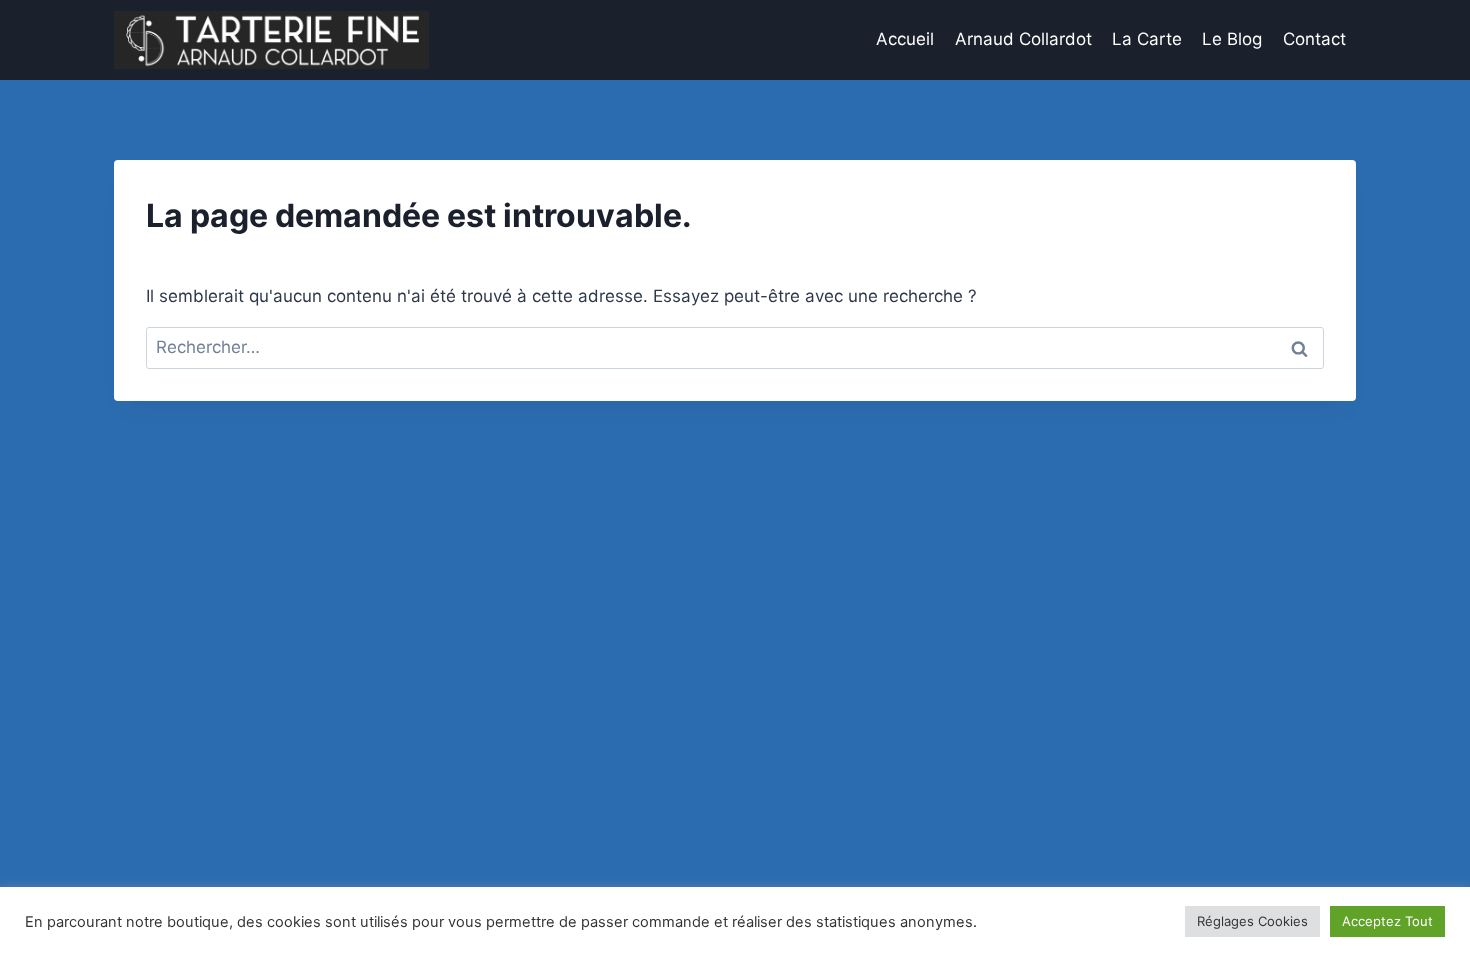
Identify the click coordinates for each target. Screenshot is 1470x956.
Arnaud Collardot (1023, 39)
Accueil (905, 39)
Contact (1314, 39)
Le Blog (1232, 39)
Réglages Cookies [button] (1252, 921)
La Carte (1147, 39)
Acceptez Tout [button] (1387, 921)
